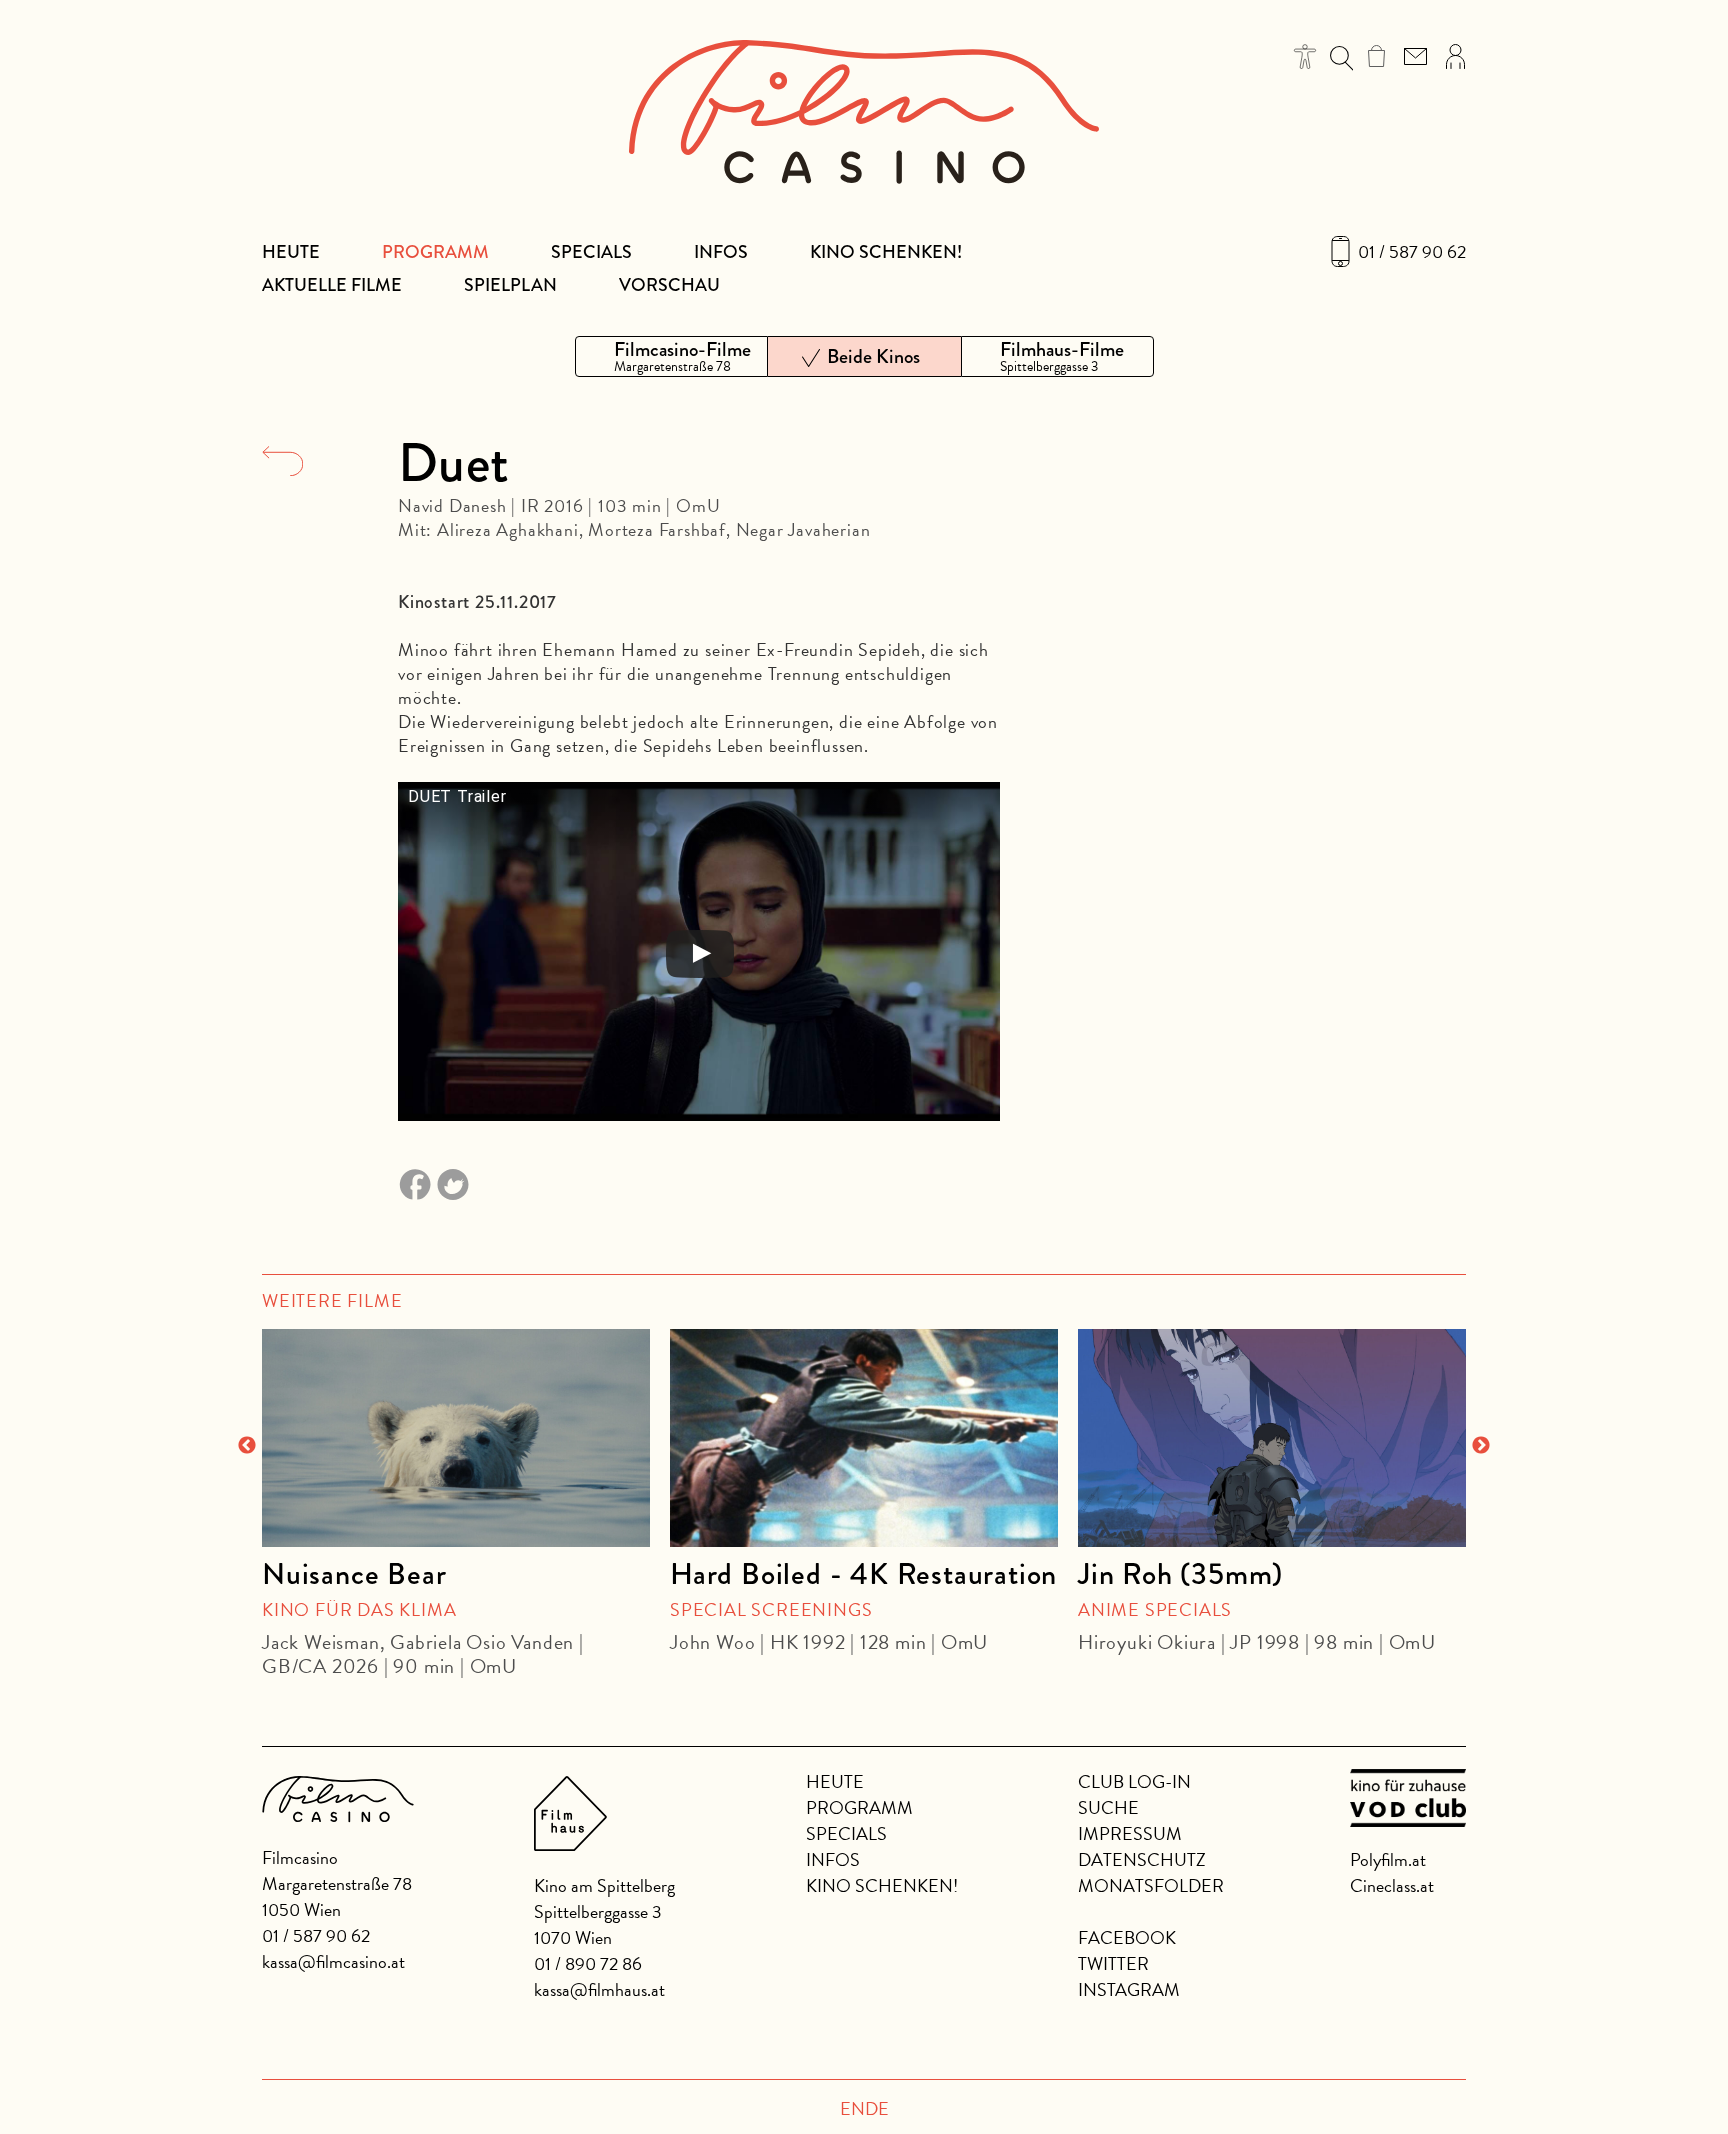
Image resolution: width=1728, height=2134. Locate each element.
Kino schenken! (886, 252)
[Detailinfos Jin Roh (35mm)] (1272, 1438)
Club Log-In (1134, 1781)
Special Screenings (771, 1609)
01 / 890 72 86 (588, 1963)
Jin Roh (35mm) (1180, 1574)
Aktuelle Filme (332, 285)
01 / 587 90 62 (1412, 252)
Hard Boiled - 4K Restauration (863, 1574)
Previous (247, 1446)
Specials (591, 252)
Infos (721, 252)
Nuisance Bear (354, 1574)
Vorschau (669, 285)
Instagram (1129, 1989)
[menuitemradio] (671, 356)
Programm (435, 252)
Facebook (1127, 1937)
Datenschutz (1142, 1859)
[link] (1376, 56)
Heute (291, 252)
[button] (1305, 56)
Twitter (1113, 1963)
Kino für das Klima (359, 1609)
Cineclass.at (1392, 1885)
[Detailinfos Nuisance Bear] (456, 1438)
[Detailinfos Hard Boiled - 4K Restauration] (864, 1438)
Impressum (1130, 1833)
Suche (1108, 1807)
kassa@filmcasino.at (333, 1961)
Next (1481, 1446)
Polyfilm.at (1388, 1859)
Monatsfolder (1151, 1885)
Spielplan (510, 285)
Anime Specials (1155, 1609)
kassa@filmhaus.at (599, 1989)
